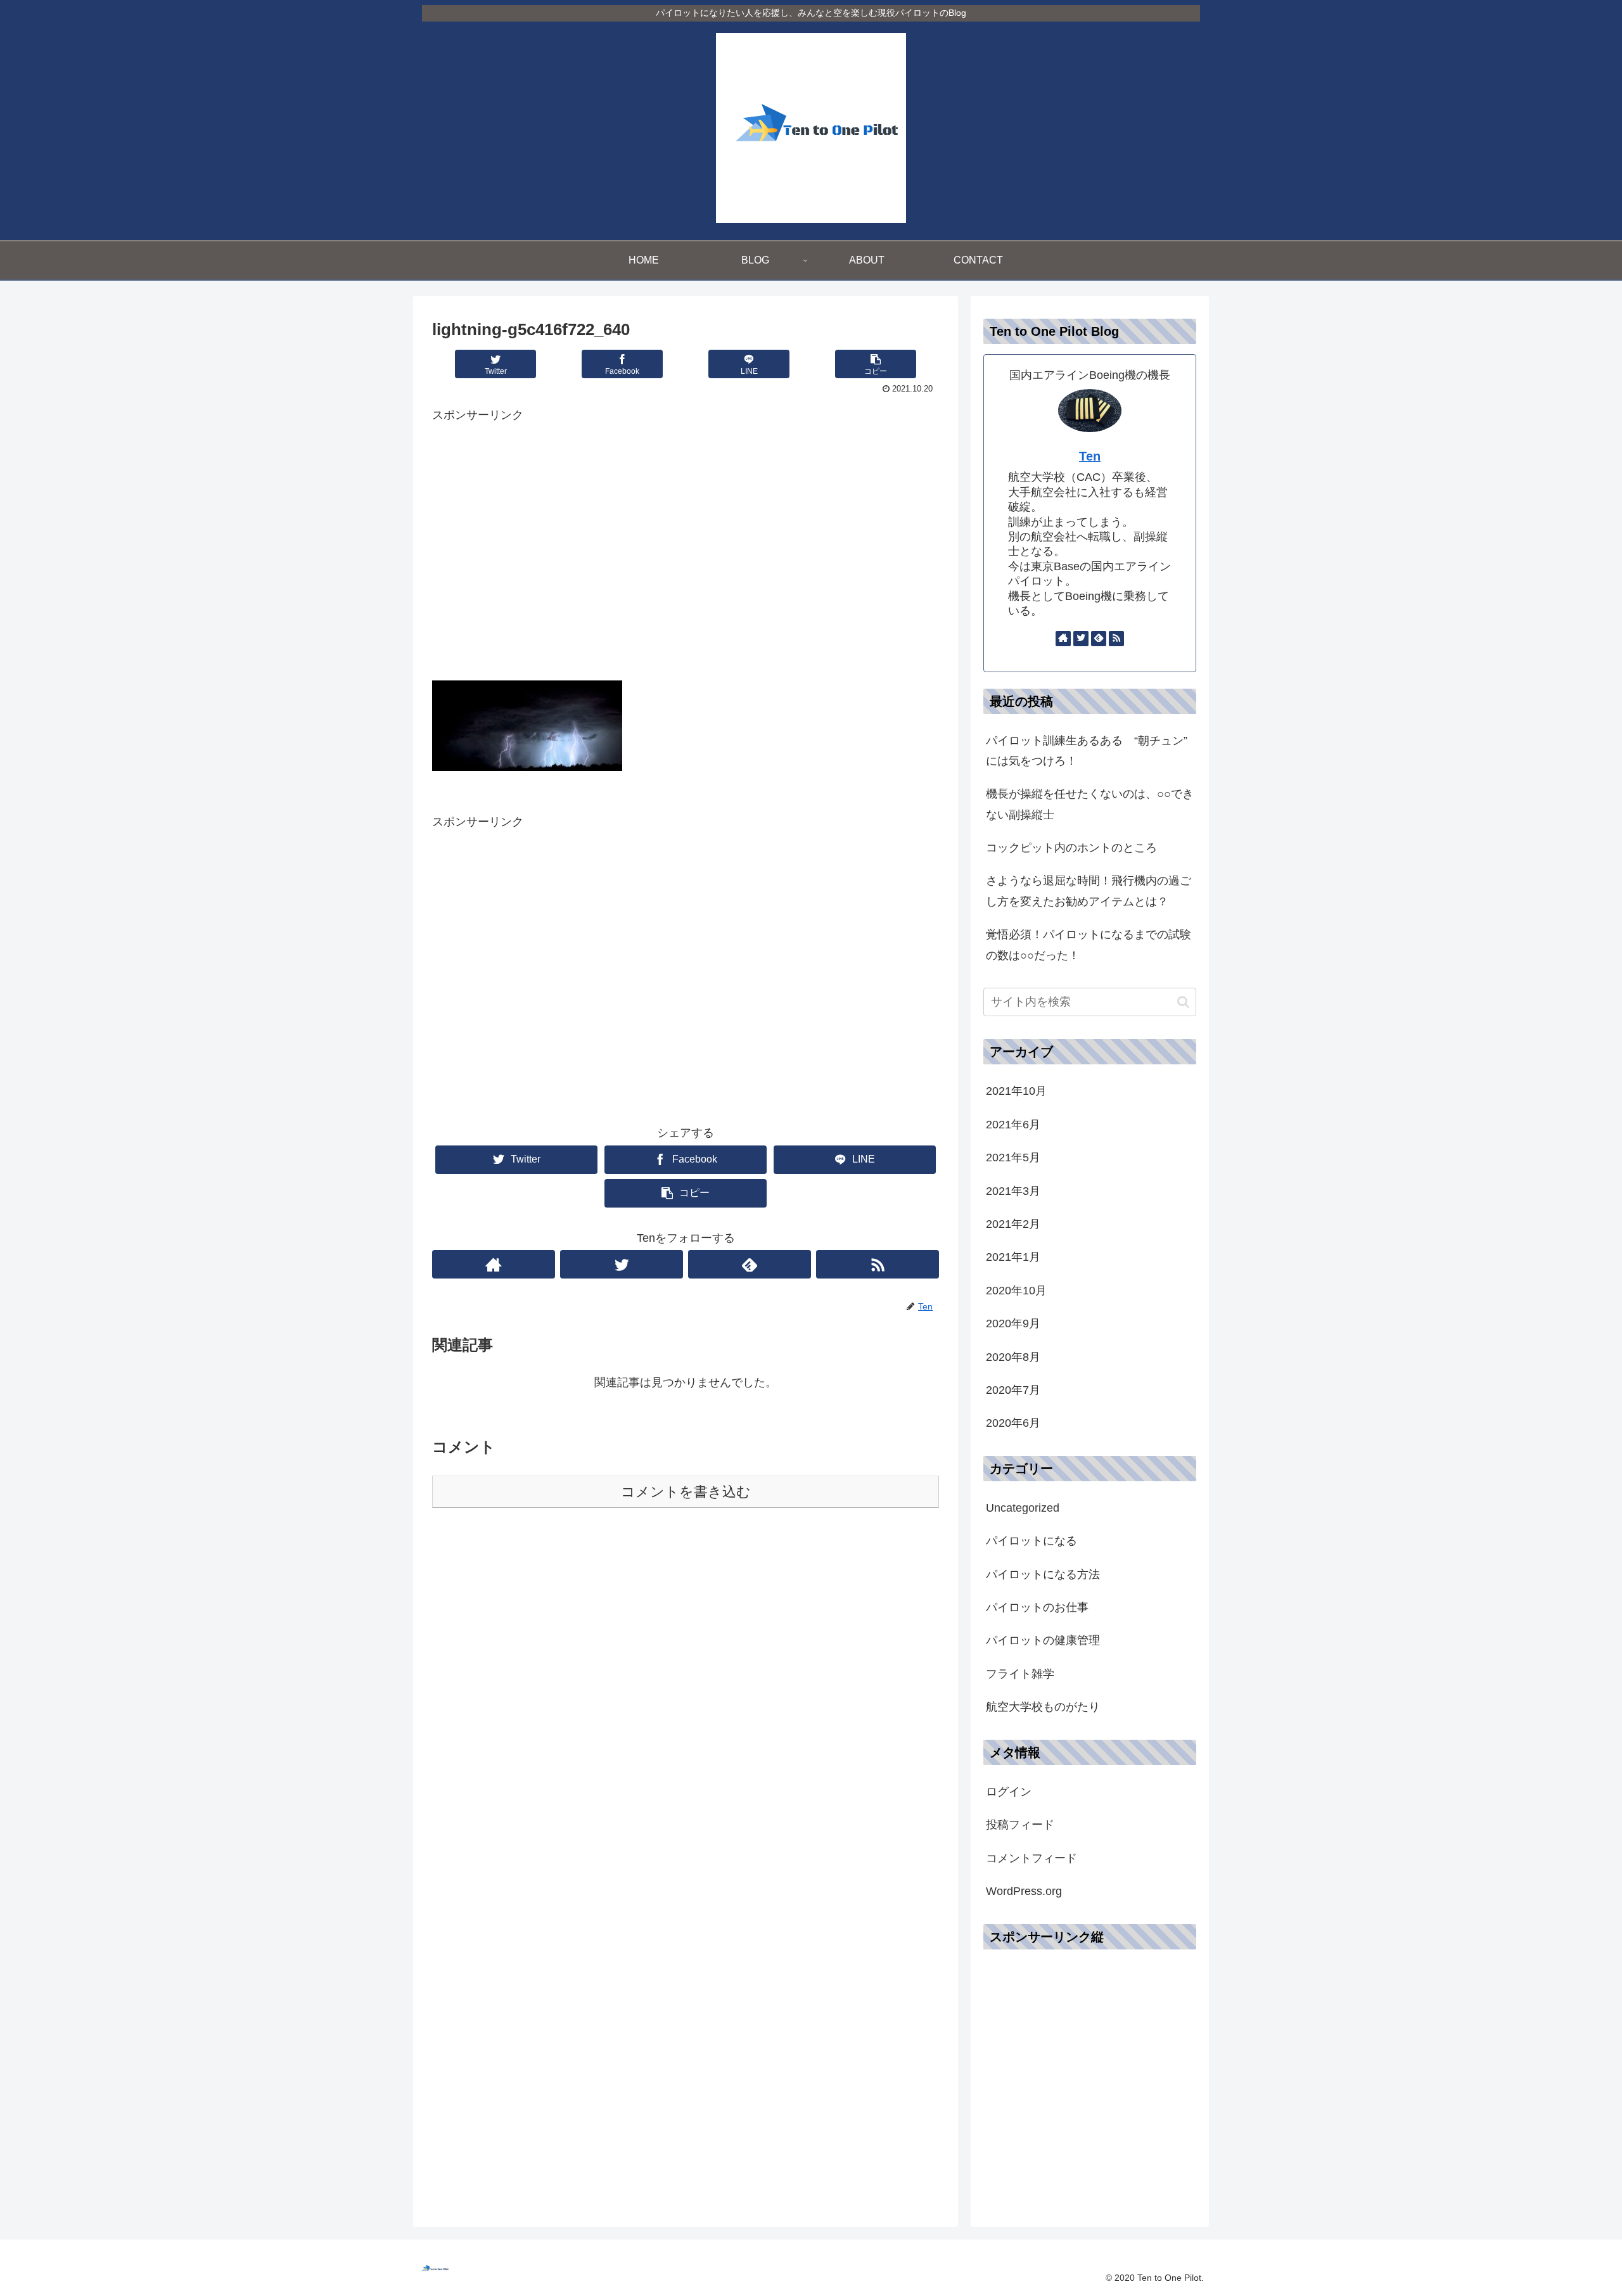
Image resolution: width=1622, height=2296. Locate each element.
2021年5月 (1013, 1158)
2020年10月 (1016, 1291)
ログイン (1009, 1792)
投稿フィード (1020, 1825)
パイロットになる (1031, 1541)
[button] (1183, 1002)
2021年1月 (1013, 1257)
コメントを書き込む (686, 1492)
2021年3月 (1013, 1190)
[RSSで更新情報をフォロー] (878, 1264)
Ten (1090, 456)
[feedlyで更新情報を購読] (750, 1264)
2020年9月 (1013, 1323)
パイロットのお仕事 (1037, 1607)
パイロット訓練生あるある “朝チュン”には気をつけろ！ (1087, 751)
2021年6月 (1013, 1125)
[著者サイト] (494, 1264)
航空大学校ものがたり (1043, 1707)
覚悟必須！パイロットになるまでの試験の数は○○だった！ (1089, 945)
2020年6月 (1013, 1423)
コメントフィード (1031, 1858)
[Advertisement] (686, 555)
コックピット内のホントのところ (1071, 848)
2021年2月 (1013, 1224)
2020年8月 (1013, 1356)
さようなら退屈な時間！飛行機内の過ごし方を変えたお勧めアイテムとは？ (1089, 891)
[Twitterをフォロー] (622, 1264)
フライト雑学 (1020, 1674)
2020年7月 (1013, 1390)
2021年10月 (1016, 1091)
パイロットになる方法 (1043, 1574)
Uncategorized (1023, 1508)
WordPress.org (1024, 1891)
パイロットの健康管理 (1043, 1640)
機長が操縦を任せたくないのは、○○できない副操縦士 (1090, 804)
